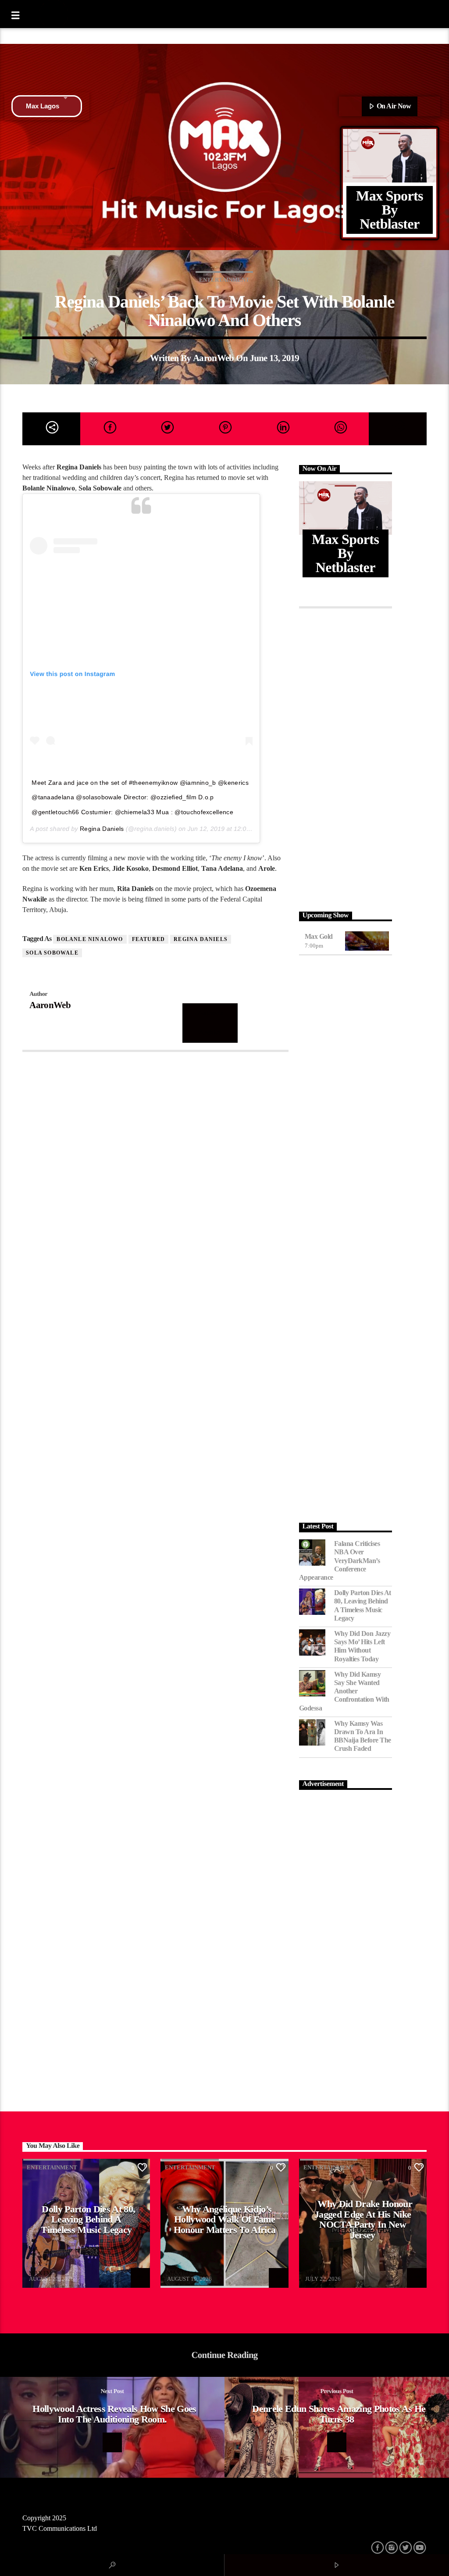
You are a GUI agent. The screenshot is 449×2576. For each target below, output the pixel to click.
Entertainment (224, 280)
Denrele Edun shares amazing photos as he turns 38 (339, 2414)
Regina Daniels (102, 829)
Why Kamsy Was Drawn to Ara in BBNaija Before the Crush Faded (363, 1736)
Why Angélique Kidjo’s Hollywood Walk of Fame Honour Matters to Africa (225, 2219)
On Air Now (393, 106)
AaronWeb (214, 358)
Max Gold (319, 936)
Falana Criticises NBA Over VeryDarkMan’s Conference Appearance (340, 1560)
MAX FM (40, 2273)
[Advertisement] (346, 758)
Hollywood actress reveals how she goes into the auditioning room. (114, 2414)
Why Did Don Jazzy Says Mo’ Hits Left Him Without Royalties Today (362, 1646)
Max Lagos (43, 106)
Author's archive (210, 1023)
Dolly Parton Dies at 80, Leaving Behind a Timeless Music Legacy (363, 1605)
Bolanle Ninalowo (90, 939)
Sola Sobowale (52, 953)
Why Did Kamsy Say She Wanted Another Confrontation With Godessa (344, 1691)
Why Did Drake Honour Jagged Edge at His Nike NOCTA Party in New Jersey (363, 2219)
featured (149, 939)
